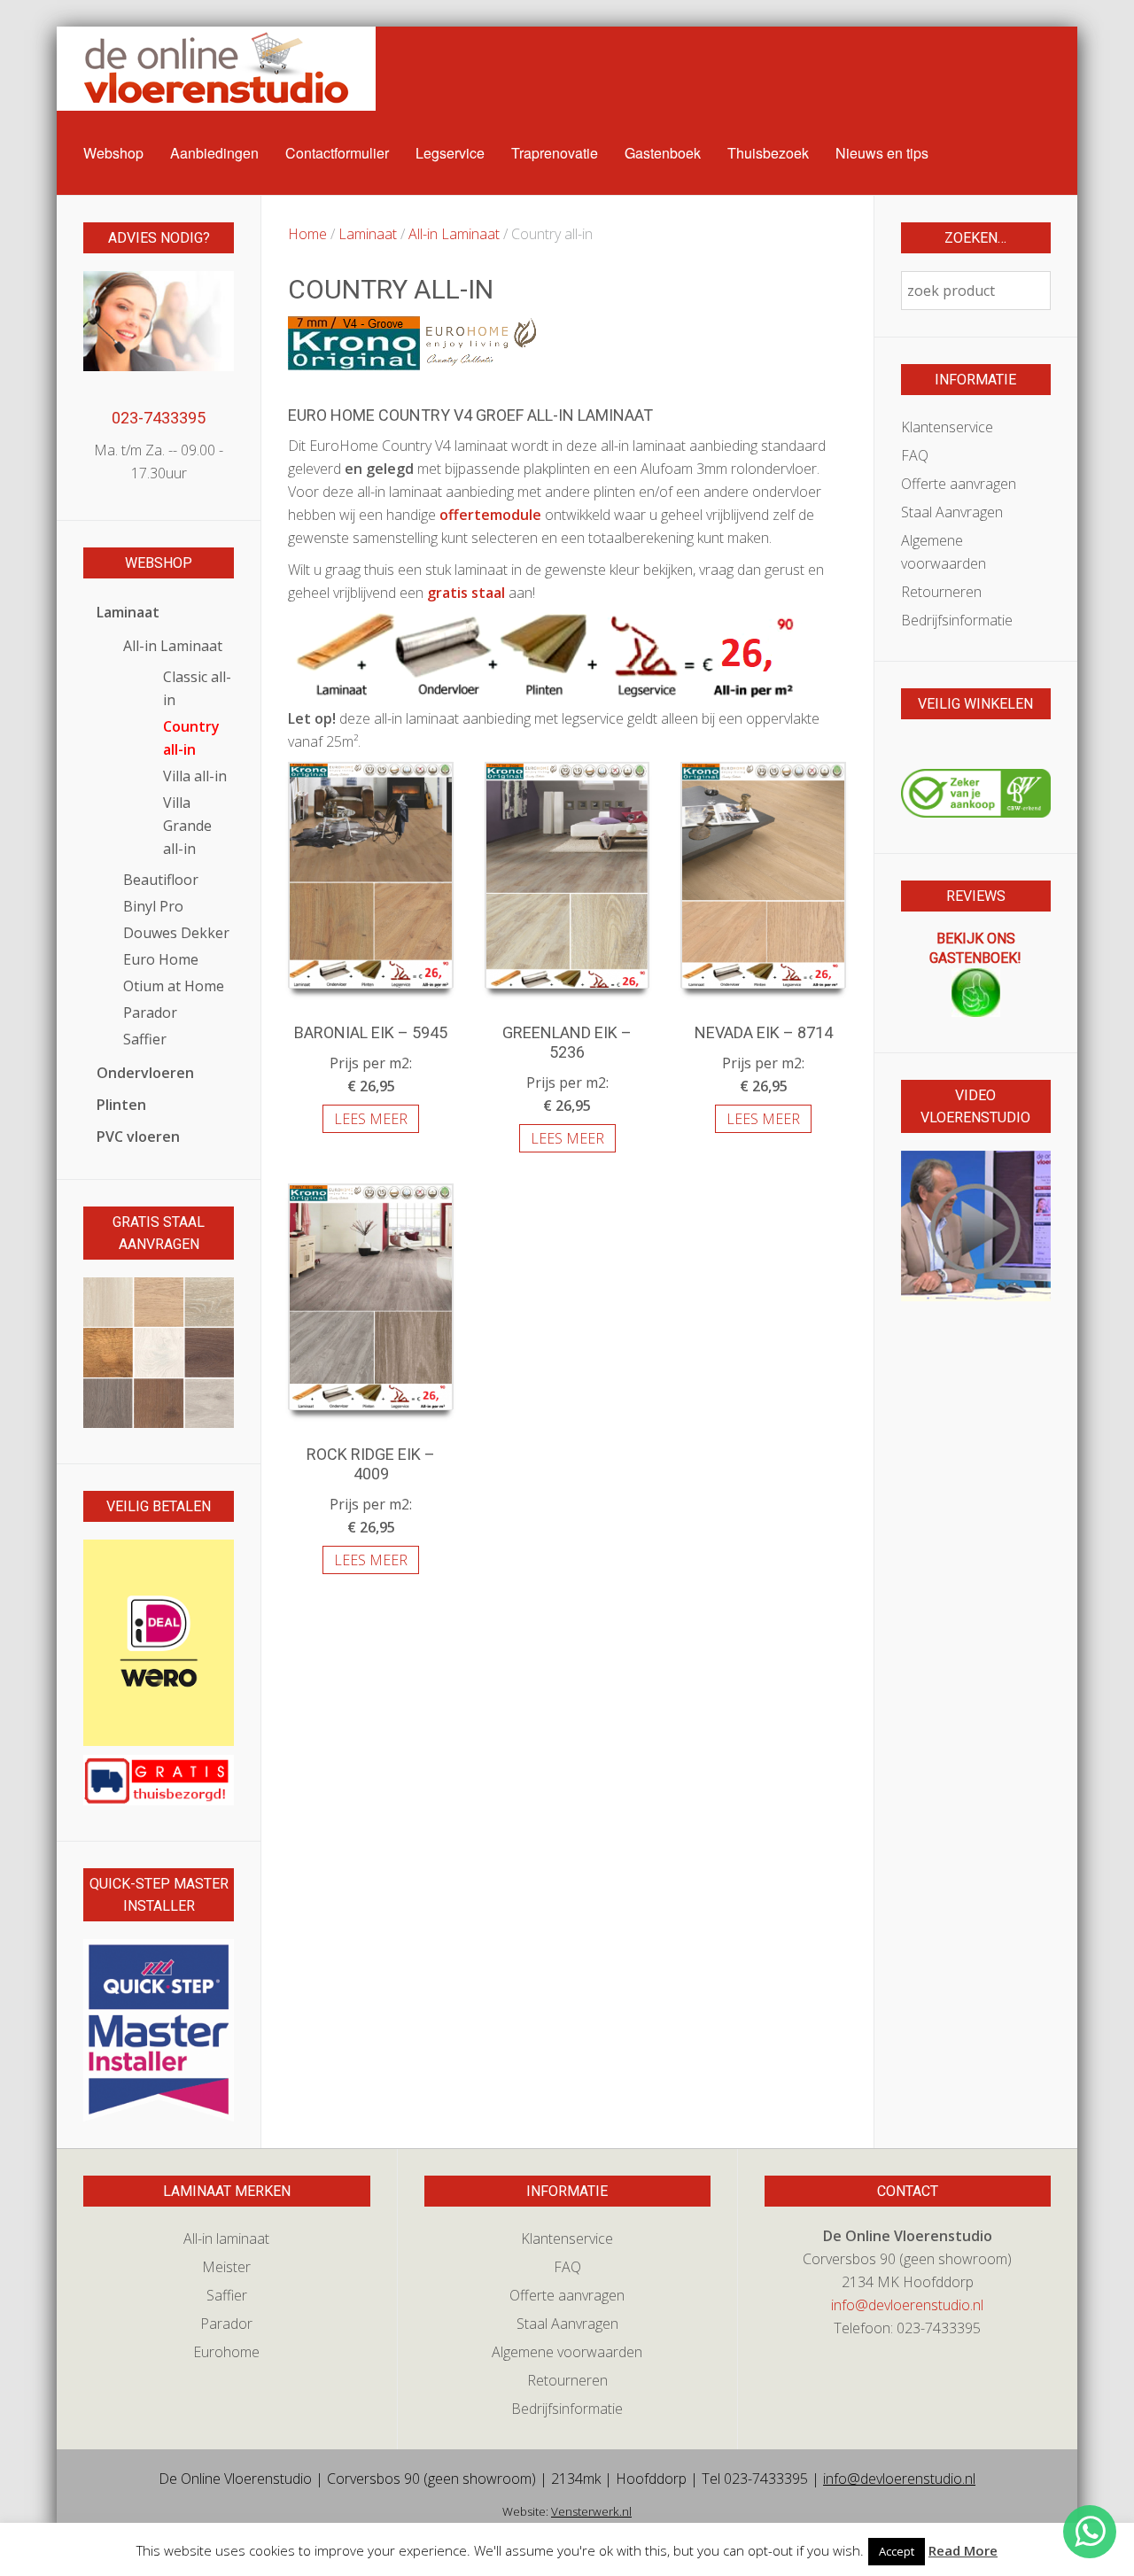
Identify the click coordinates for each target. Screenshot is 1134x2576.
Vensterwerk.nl (591, 2511)
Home (307, 234)
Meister (226, 2267)
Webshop (113, 153)
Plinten (121, 1105)
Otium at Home (174, 986)
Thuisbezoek (768, 153)
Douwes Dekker (176, 933)
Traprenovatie (555, 153)
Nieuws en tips (882, 153)
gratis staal (466, 593)
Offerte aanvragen (959, 484)
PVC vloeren (138, 1137)
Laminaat (368, 234)
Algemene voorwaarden (944, 552)
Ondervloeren (145, 1073)
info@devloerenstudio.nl (907, 2305)
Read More (963, 2550)
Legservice (450, 153)
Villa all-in (195, 776)
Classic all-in (197, 688)
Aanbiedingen (214, 153)
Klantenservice (947, 427)
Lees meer (371, 1119)
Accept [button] (897, 2551)
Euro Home (161, 959)
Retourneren (941, 592)
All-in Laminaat (454, 234)
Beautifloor (161, 880)
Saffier (145, 1039)
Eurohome (226, 2352)
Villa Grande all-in (187, 826)
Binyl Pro (153, 906)
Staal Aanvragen (952, 512)
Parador (150, 1013)
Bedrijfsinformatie (957, 620)
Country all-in (191, 738)
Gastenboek (663, 153)
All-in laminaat (226, 2238)
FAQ (915, 455)
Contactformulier (337, 153)
